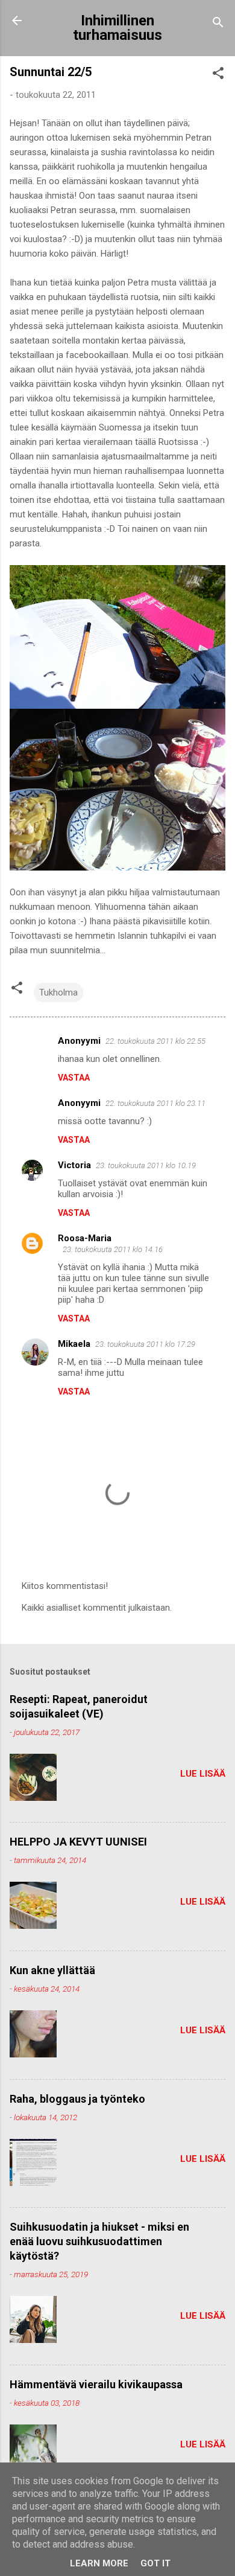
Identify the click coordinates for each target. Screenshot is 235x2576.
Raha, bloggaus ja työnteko (77, 2099)
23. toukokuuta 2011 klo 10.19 (146, 1165)
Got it (155, 2563)
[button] (218, 75)
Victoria (74, 1165)
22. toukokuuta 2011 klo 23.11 (155, 1103)
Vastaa (74, 1078)
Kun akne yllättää (52, 1970)
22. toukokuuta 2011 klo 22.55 (155, 1041)
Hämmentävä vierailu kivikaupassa (96, 2384)
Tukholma (58, 992)
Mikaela (74, 1344)
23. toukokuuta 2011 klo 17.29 (145, 1344)
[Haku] (218, 24)
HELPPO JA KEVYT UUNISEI (78, 1842)
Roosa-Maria (85, 1238)
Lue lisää (203, 1774)
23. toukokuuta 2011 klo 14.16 (113, 1249)
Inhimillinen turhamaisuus (117, 28)
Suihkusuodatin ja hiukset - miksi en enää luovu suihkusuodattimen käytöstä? (99, 2241)
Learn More (99, 2563)
